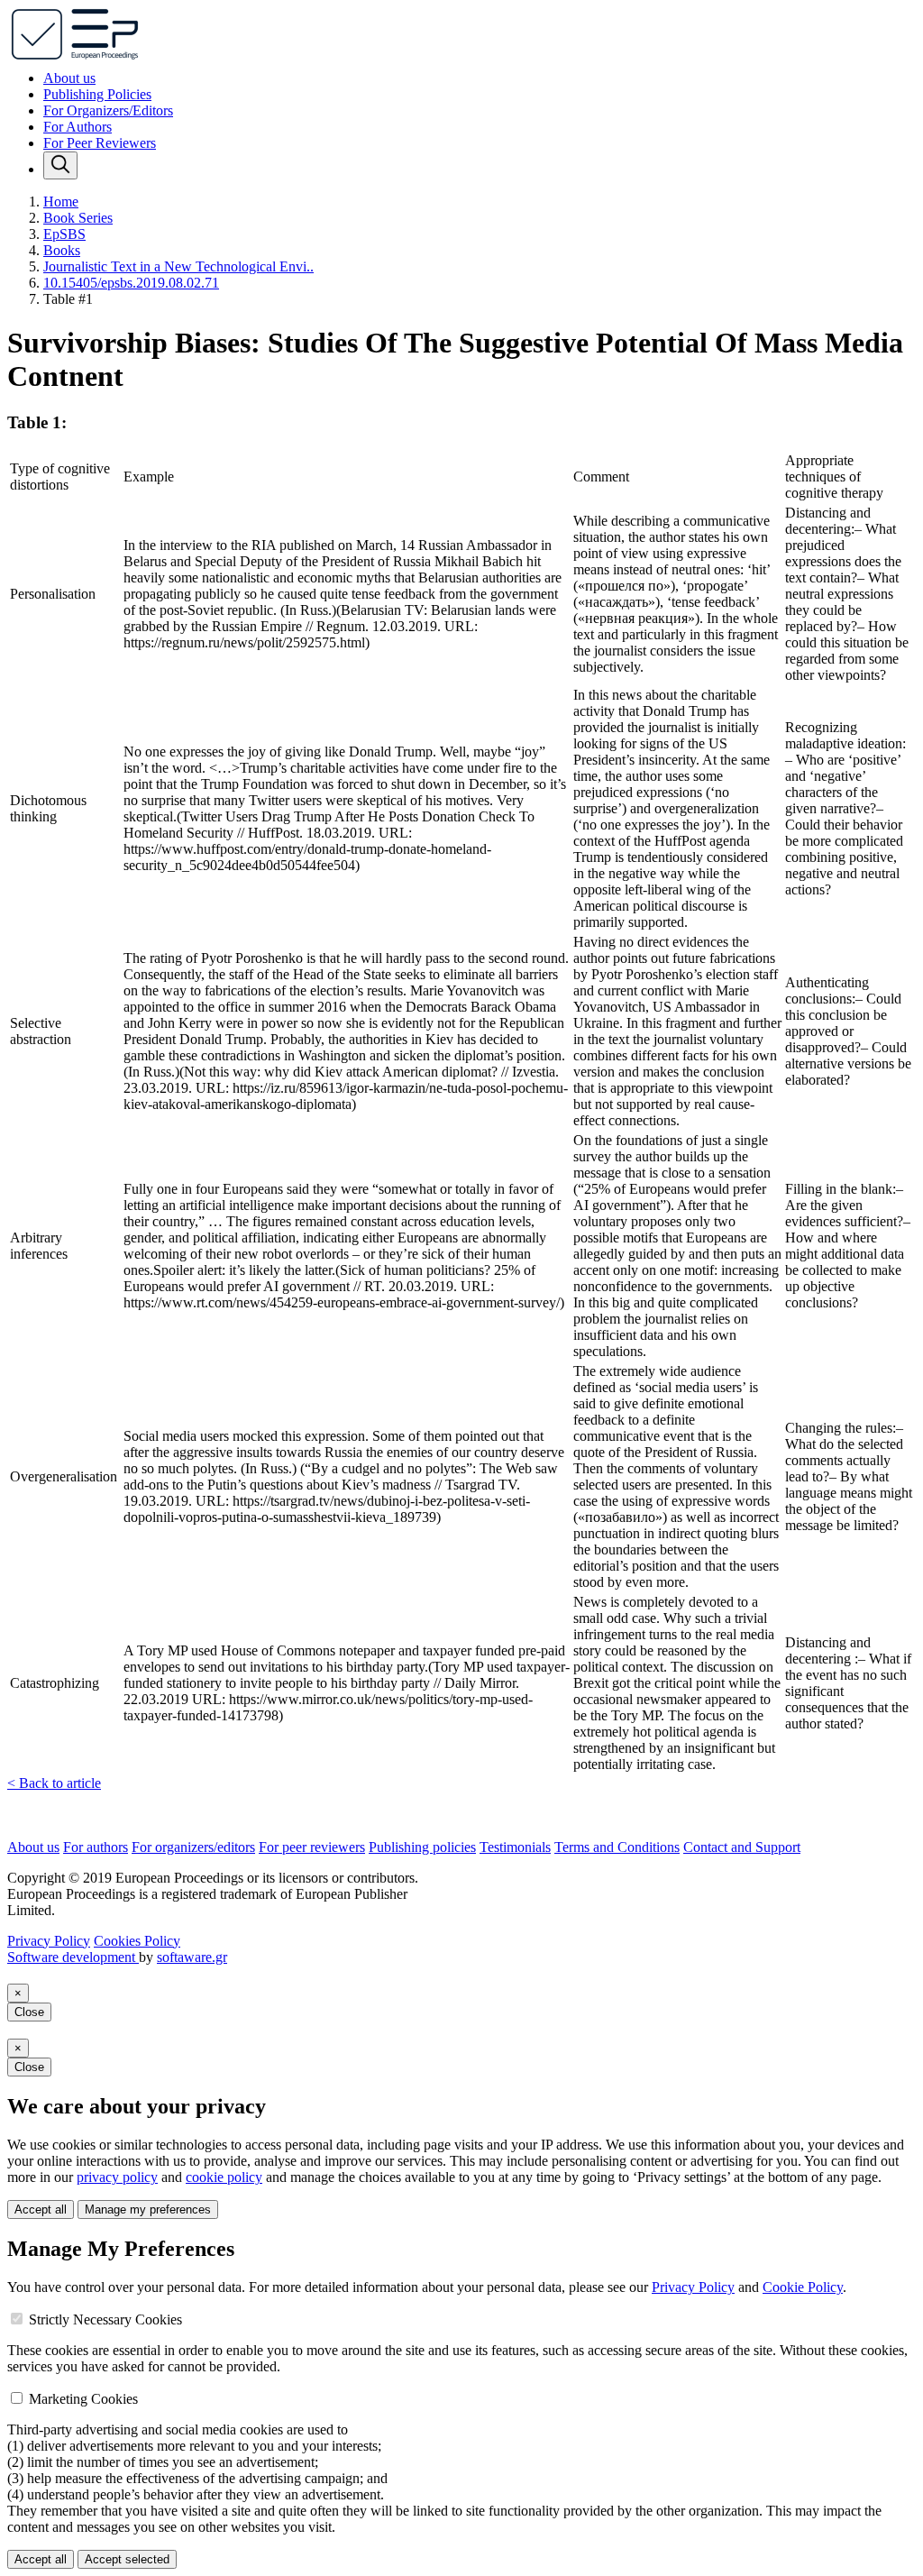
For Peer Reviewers (100, 143)
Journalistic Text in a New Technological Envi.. (178, 266)
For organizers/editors (193, 1847)
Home (61, 202)
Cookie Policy (803, 2287)
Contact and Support (742, 1847)
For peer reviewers (312, 1847)
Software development (73, 1957)
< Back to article (54, 1783)
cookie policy (224, 2177)
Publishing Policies (97, 94)
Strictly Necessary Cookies (105, 2319)
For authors (96, 1847)
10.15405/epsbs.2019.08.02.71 (131, 283)
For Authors (78, 127)
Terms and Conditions (617, 1847)
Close (29, 2012)
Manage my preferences (148, 2209)
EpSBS (64, 234)
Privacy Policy (49, 1941)
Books (62, 250)
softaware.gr (192, 1957)
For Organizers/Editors (108, 110)
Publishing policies (422, 1847)
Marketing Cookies (83, 2399)
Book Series (78, 218)
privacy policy (117, 2177)
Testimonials (515, 1847)
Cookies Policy (137, 1941)
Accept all (41, 2209)
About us (69, 78)
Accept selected (127, 2559)
